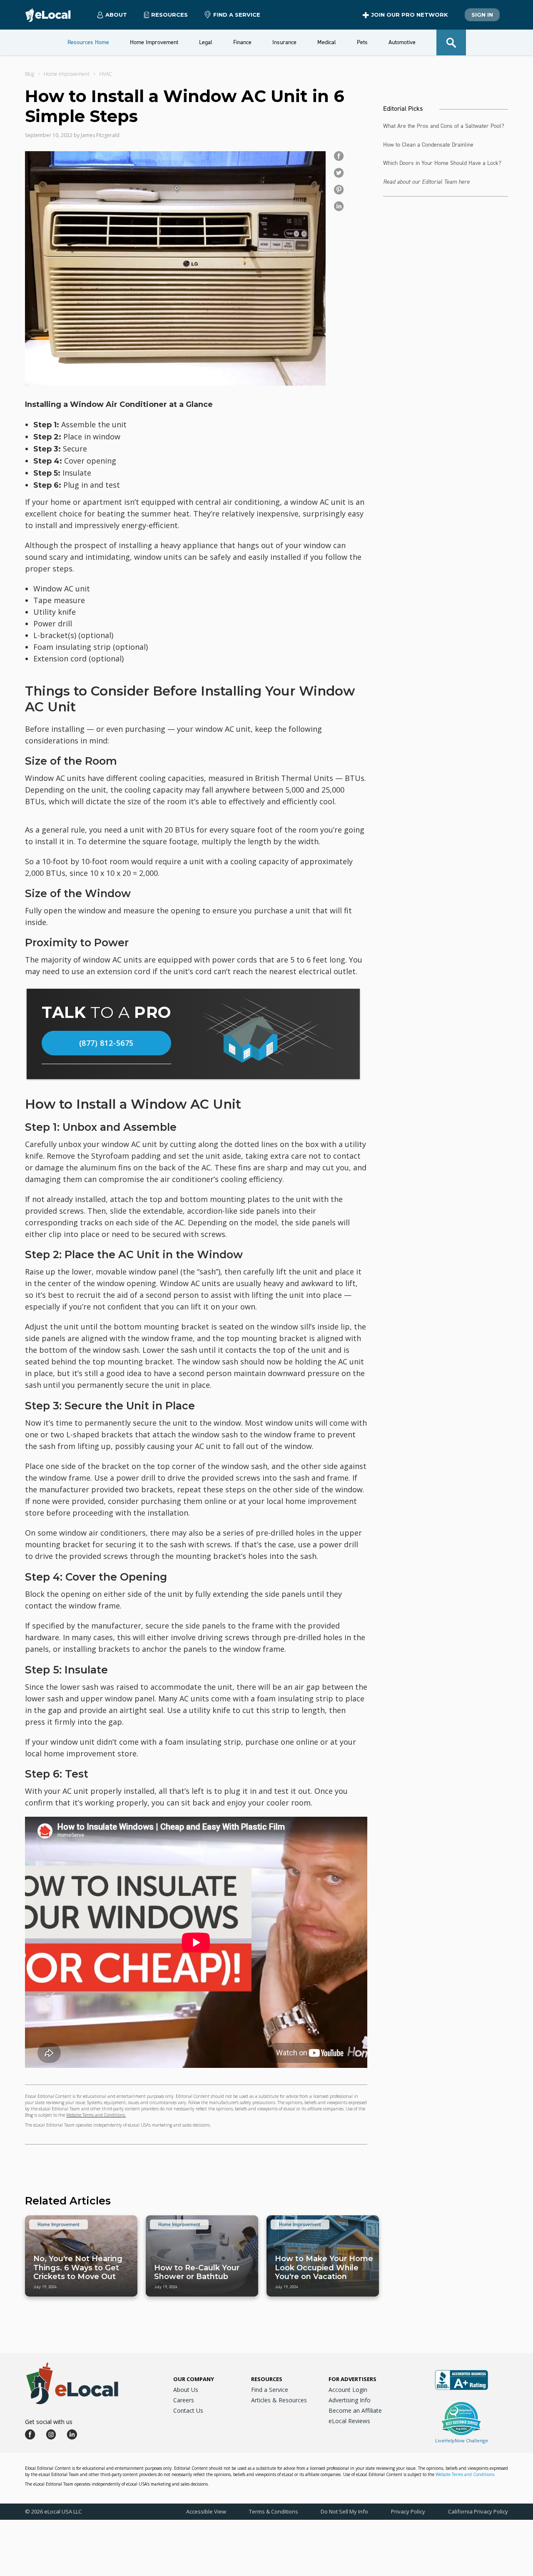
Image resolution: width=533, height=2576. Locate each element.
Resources (267, 2379)
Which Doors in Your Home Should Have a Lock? (442, 163)
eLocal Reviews (349, 2421)
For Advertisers (352, 2379)
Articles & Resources (279, 2400)
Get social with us (49, 2422)
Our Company (194, 2379)
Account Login (348, 2390)
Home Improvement (67, 74)
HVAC (106, 74)
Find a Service (237, 15)
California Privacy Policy (478, 2511)
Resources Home (88, 42)
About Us (186, 2390)
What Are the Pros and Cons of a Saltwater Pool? (444, 126)
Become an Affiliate (355, 2410)
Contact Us (188, 2410)
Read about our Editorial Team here (426, 182)
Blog (30, 74)
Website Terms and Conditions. (96, 2115)
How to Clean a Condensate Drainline (428, 145)
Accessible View (206, 2511)
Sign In (482, 15)
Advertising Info (350, 2400)
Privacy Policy (408, 2511)
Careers (184, 2400)
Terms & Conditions (274, 2511)
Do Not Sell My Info (344, 2511)
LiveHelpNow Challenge (462, 2440)
